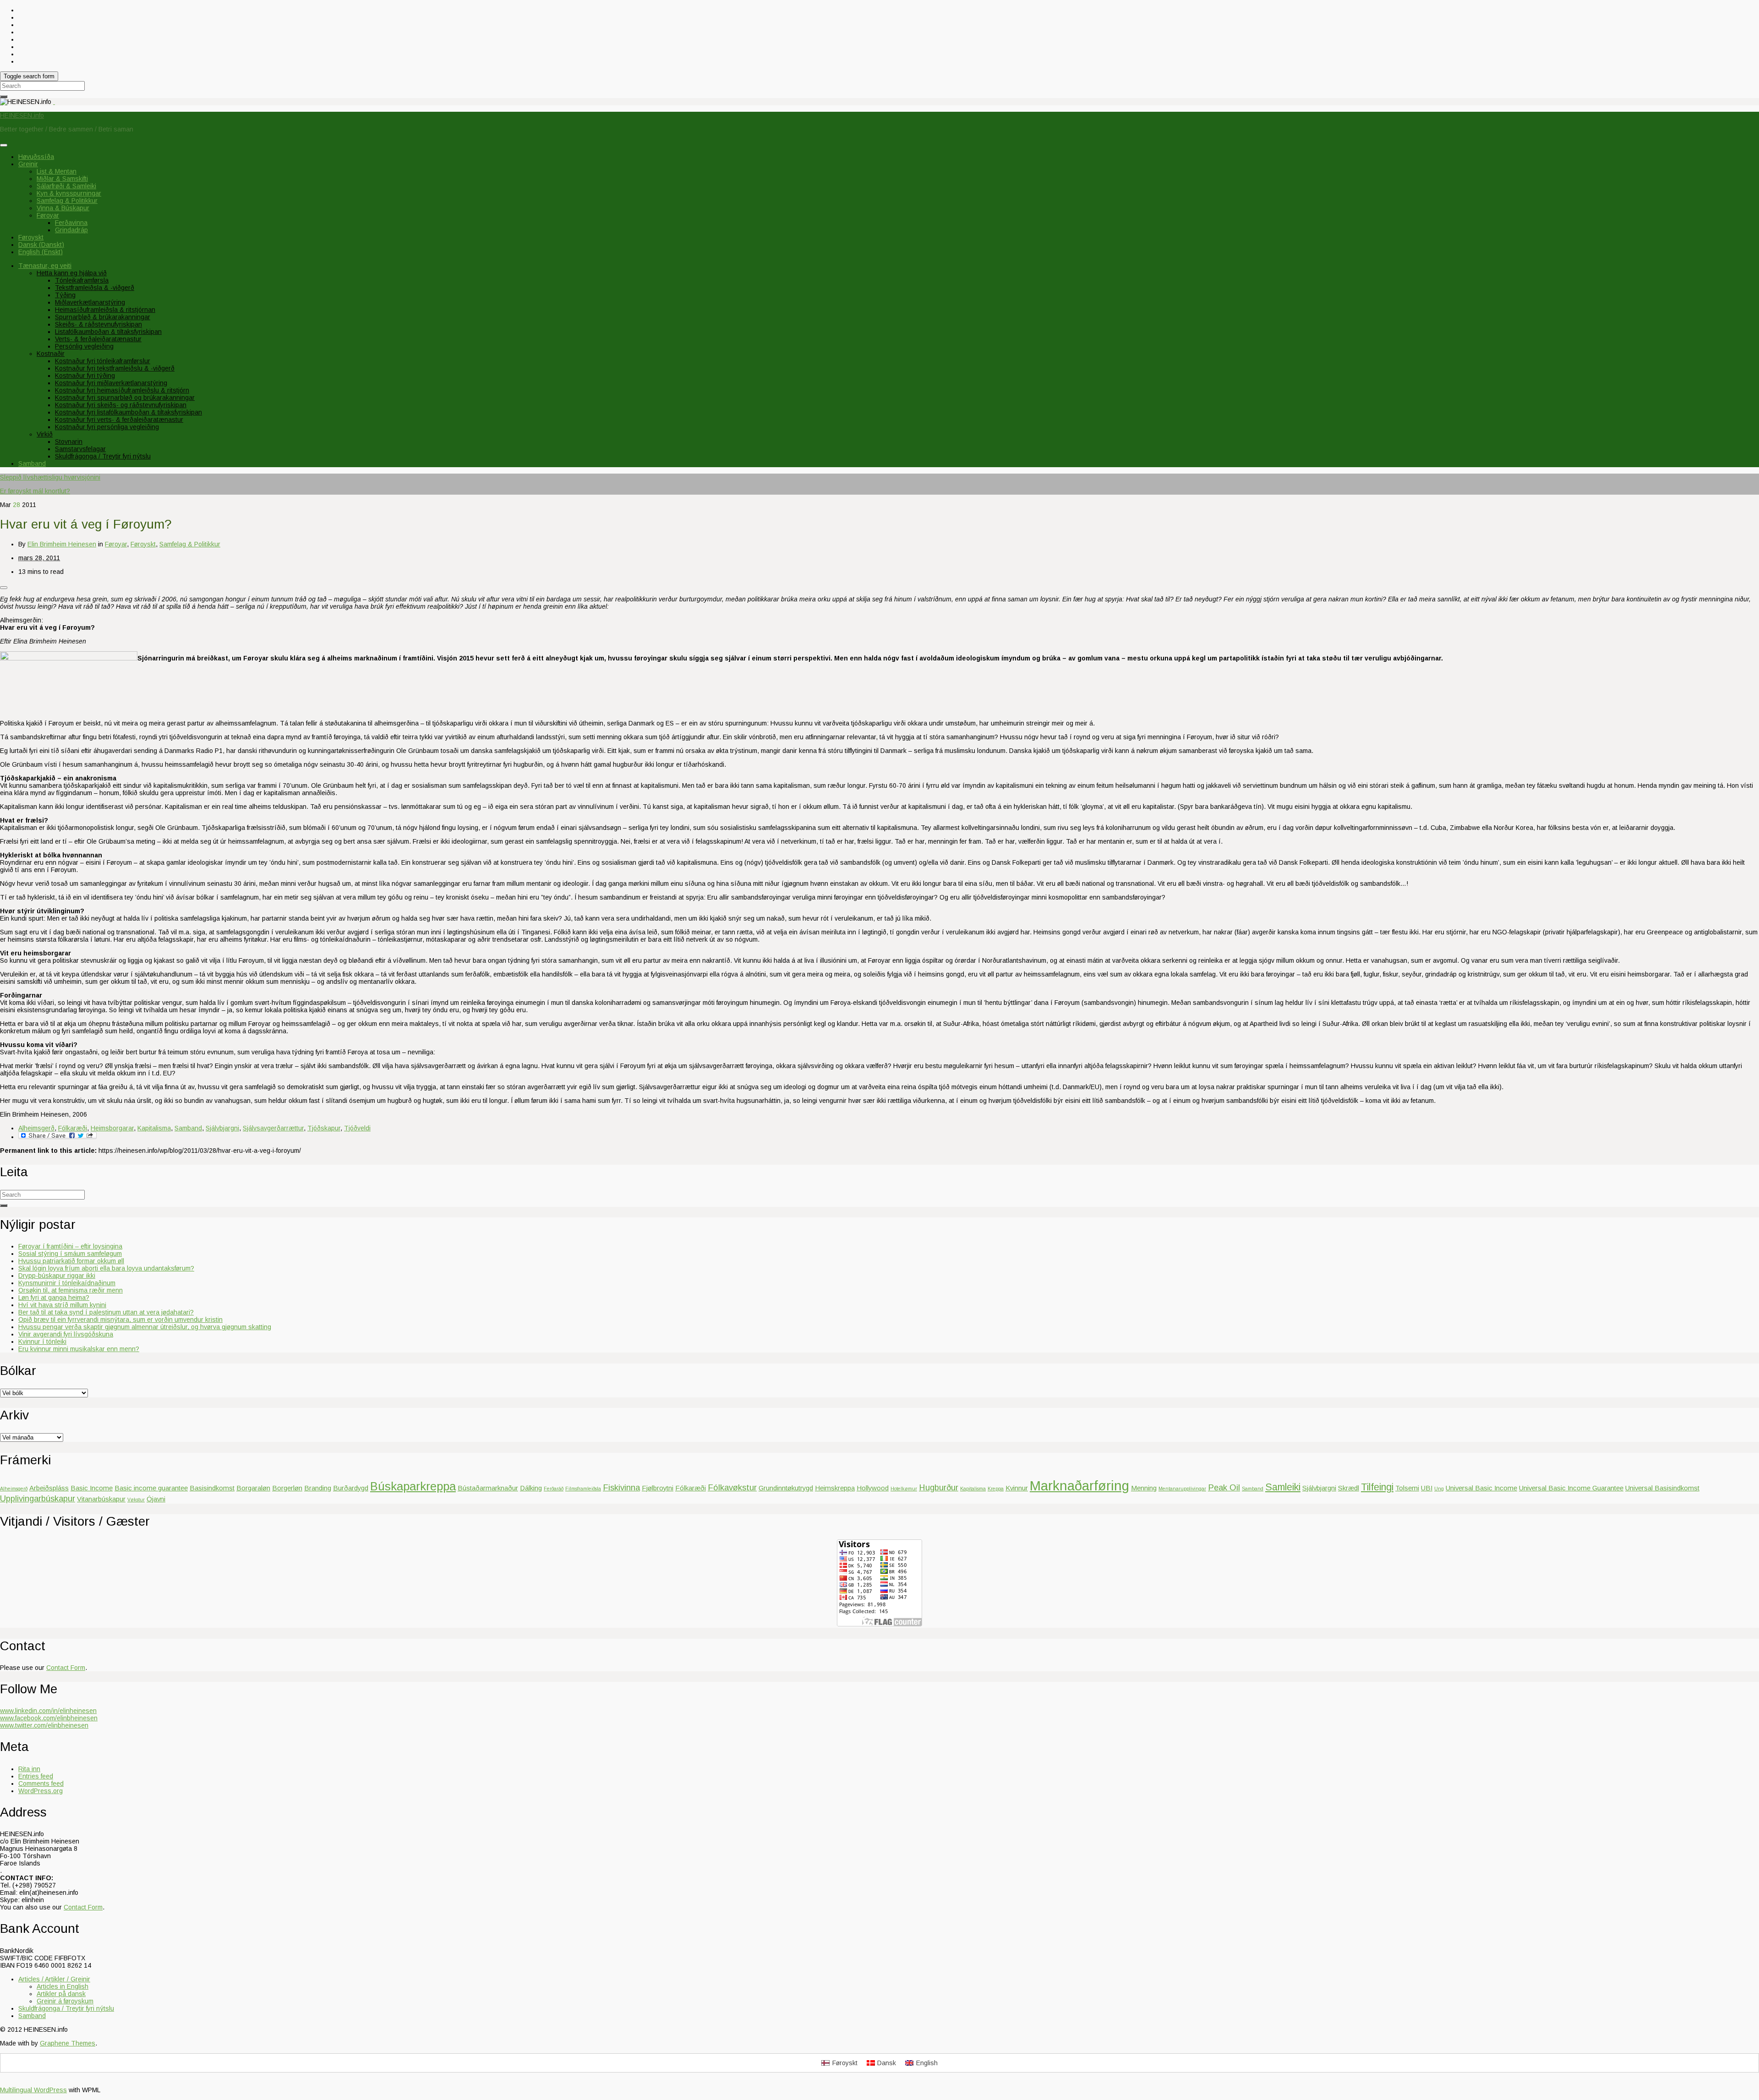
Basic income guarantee (151, 1488)
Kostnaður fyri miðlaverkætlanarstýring (111, 383)
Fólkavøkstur (732, 1487)
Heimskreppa (835, 1488)
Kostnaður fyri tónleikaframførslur (103, 361)
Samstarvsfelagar (80, 449)
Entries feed (36, 1776)
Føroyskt (143, 544)
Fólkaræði (73, 1128)
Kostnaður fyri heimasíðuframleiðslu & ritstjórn (122, 390)
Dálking (531, 1488)
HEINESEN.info (22, 115)
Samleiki (1283, 1487)
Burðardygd (351, 1488)
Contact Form (66, 1668)
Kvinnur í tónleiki (42, 1342)
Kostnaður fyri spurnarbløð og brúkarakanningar (125, 398)
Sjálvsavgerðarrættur (273, 1128)
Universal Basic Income (1481, 1488)
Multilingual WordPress (33, 2090)
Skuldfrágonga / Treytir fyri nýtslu (103, 456)
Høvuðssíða (36, 157)
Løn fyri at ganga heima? (54, 1298)
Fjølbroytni (658, 1488)
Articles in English (63, 1986)
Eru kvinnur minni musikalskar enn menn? (79, 1349)
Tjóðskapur (324, 1128)
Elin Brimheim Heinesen (62, 544)
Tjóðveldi (357, 1128)
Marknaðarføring (1079, 1486)
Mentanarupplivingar (1182, 1489)
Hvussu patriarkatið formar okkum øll (71, 1261)
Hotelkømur (904, 1489)
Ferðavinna (71, 223)
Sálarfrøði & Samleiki (66, 186)
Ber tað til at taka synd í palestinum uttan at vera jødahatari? (106, 1312)
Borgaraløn (253, 1488)
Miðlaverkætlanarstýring (90, 302)
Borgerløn (287, 1488)
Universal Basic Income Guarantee (1571, 1488)
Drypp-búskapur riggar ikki (57, 1276)
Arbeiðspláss (49, 1488)
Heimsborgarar (112, 1128)
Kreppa (996, 1489)
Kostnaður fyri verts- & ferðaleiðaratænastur (119, 420)
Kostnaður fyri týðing (85, 376)
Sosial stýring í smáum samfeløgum (70, 1254)
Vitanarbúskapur (101, 1499)
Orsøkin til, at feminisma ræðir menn (71, 1290)
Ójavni (156, 1499)
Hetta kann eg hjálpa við (72, 273)
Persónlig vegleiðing (84, 346)
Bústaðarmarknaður (488, 1488)
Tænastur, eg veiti (45, 266)
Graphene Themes (68, 2043)
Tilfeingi (1377, 1487)
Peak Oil (1224, 1487)
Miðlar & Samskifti (62, 179)
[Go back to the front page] (54, 102)
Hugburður (939, 1487)
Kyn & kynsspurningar (69, 193)
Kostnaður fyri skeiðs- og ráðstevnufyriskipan (121, 405)
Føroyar (48, 215)
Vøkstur (136, 1500)
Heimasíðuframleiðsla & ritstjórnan (105, 310)
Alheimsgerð (36, 1128)
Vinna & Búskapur (63, 208)
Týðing (65, 295)
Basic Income (92, 1488)
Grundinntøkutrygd (786, 1488)
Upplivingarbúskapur (38, 1498)
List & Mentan (57, 171)
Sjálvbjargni (222, 1128)
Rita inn (29, 1769)
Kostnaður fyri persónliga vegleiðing (107, 427)
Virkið (45, 434)
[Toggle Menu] (4, 145)
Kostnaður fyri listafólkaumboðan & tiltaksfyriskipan (128, 412)
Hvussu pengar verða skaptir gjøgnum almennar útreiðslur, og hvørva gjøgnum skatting (145, 1327)
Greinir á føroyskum (65, 2001)
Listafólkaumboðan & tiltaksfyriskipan (108, 332)
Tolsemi (1407, 1488)
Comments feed (41, 1784)
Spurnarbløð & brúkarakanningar (103, 317)
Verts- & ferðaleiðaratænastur (98, 339)
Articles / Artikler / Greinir (54, 1979)
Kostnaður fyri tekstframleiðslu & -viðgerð (115, 368)
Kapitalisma (154, 1128)
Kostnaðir (51, 354)
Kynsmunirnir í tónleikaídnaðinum (67, 1283)
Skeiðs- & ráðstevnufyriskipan (98, 324)
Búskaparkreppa (413, 1486)
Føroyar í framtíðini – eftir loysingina (70, 1246)
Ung (1439, 1489)
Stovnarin (69, 442)
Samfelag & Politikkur (67, 201)
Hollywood (873, 1488)
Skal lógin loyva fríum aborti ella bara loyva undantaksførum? (106, 1268)
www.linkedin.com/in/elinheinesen (48, 1711)
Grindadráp (71, 230)
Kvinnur (1017, 1488)
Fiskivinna (621, 1487)
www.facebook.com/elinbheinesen (49, 1718)
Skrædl (1349, 1488)
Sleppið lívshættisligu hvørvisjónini (50, 477)
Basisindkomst (212, 1488)
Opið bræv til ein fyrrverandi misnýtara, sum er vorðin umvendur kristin (120, 1320)
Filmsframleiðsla (583, 1489)
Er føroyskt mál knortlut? (35, 491)
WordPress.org (41, 1791)
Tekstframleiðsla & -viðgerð (95, 288)
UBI (1427, 1488)
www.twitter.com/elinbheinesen (44, 1725)
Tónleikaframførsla (82, 280)
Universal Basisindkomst (1662, 1488)
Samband (32, 464)
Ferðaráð (554, 1489)
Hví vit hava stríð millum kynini (62, 1305)
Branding (318, 1488)
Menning (1144, 1488)
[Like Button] (4, 588)
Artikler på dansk (61, 1994)
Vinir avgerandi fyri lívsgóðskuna (66, 1334)
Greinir (28, 164)
